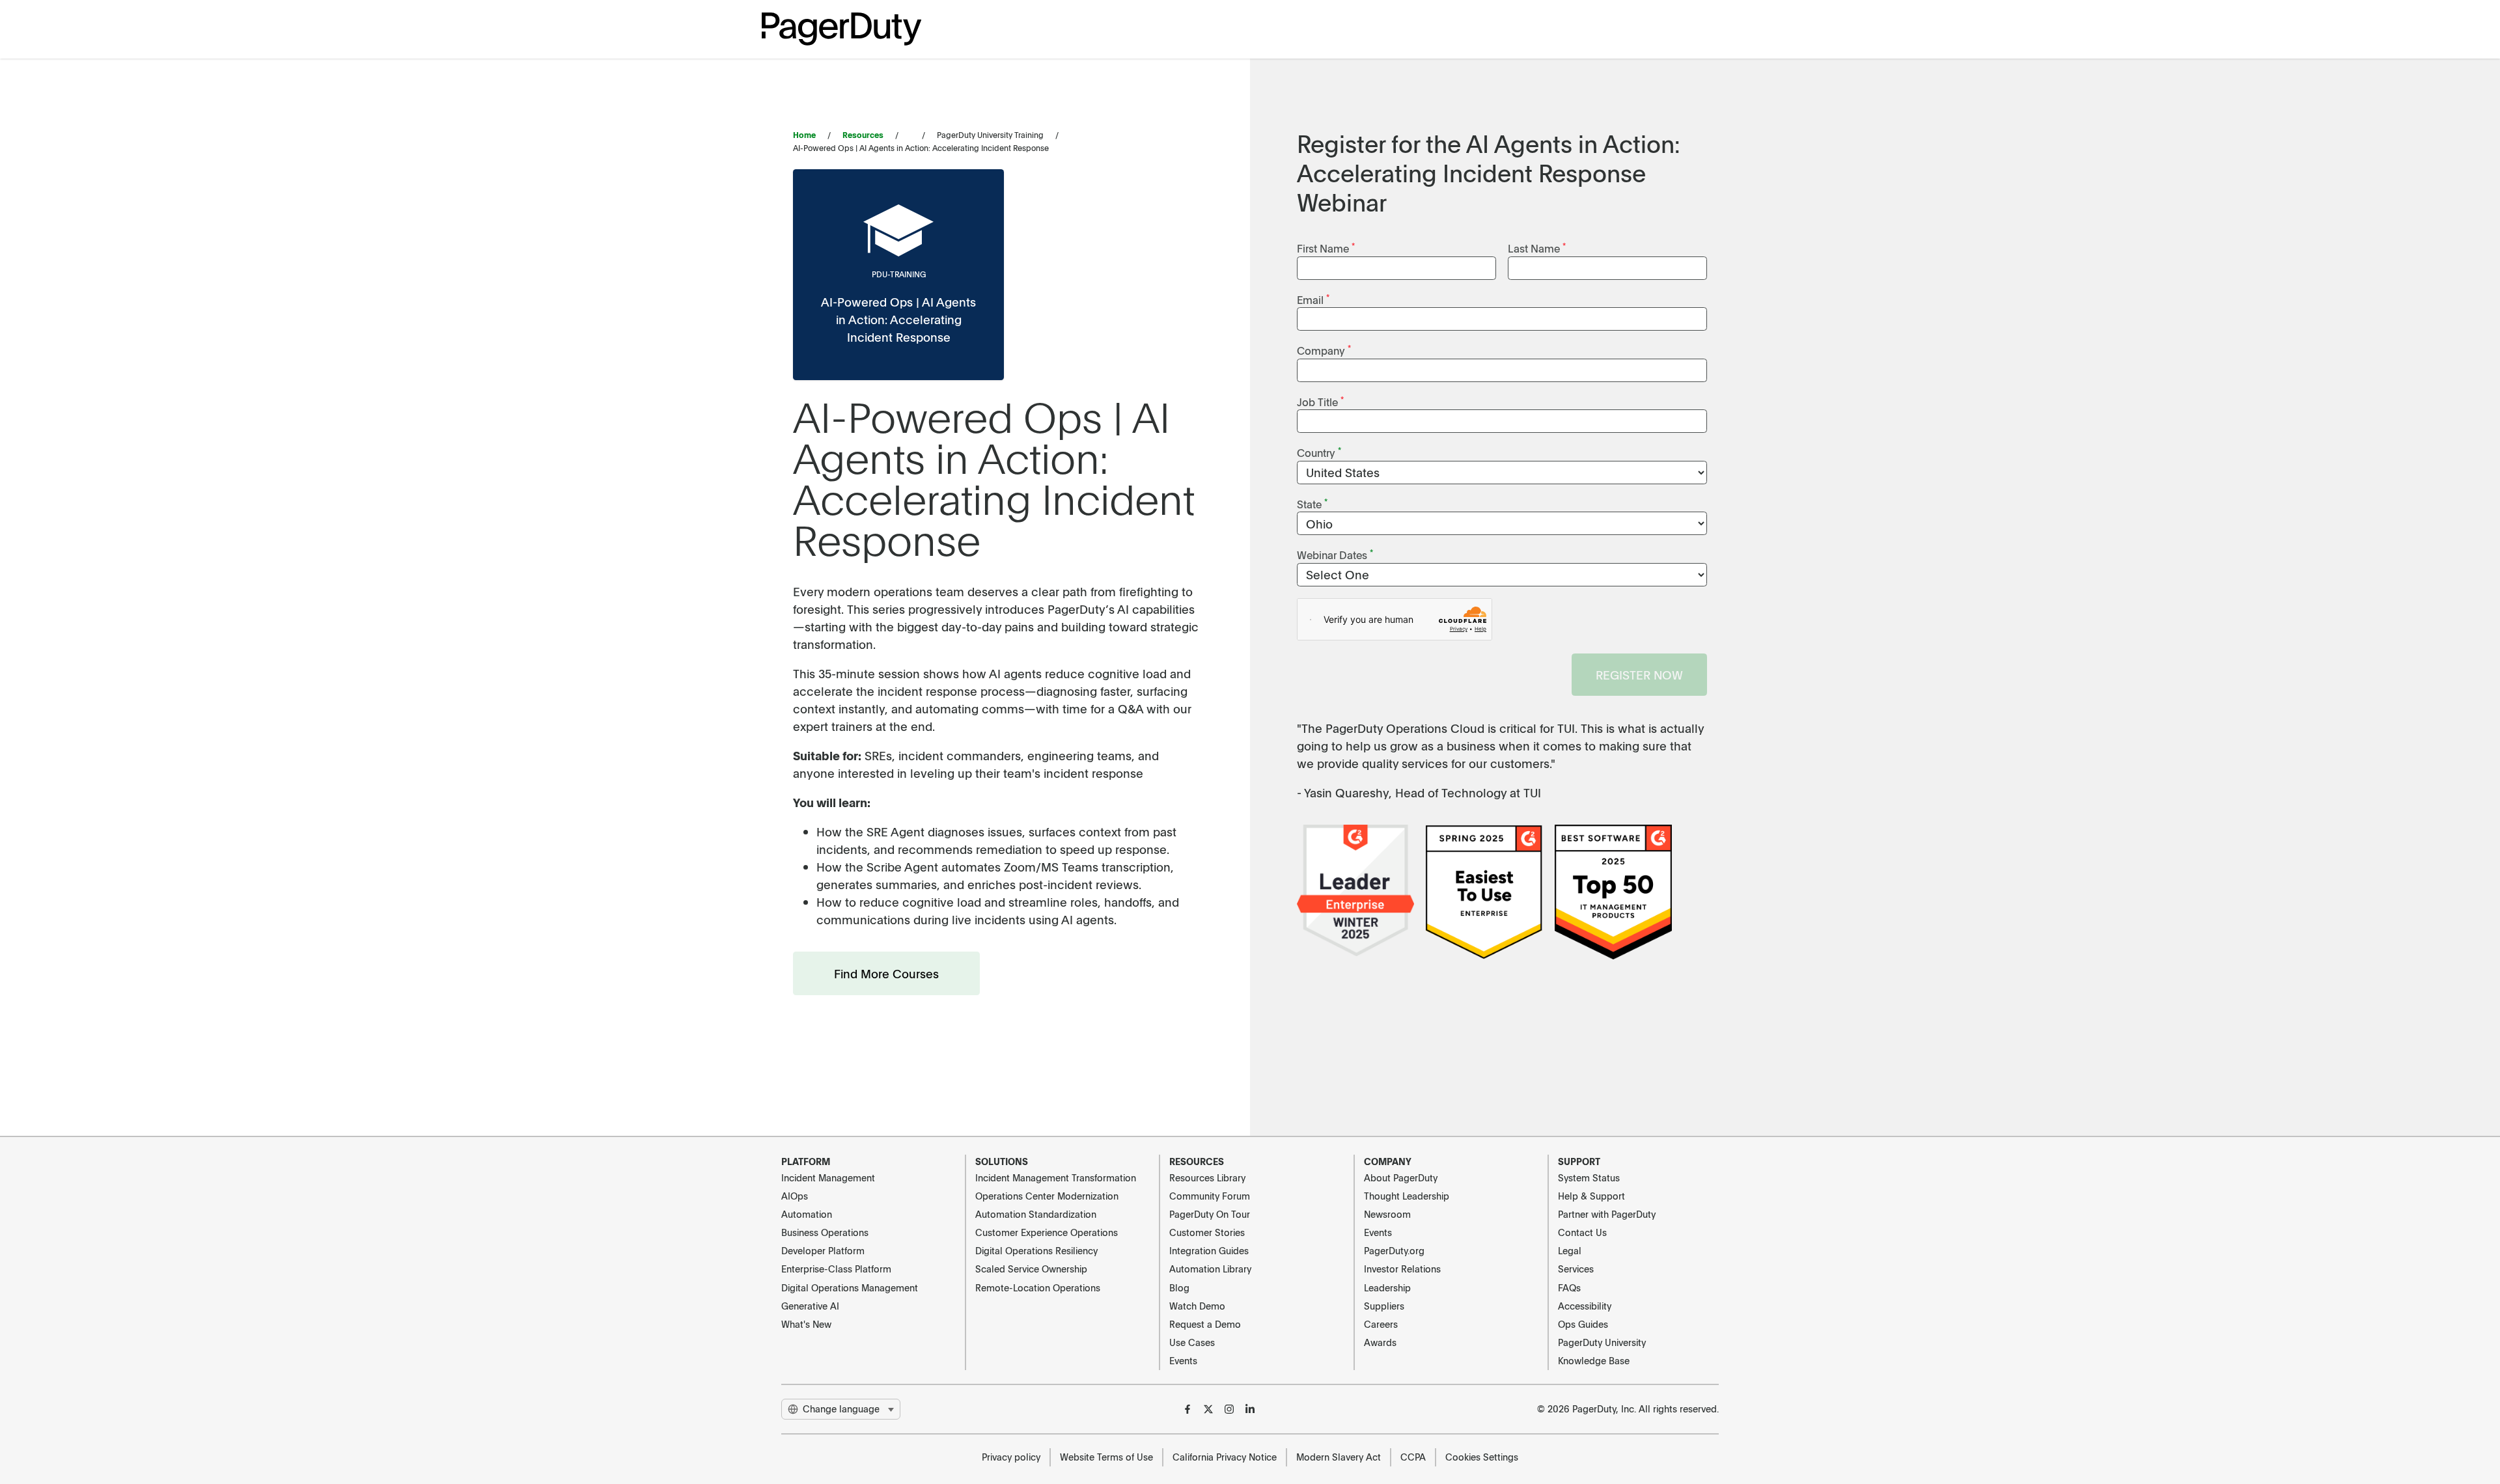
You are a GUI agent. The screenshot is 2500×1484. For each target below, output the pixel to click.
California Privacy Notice (1225, 1457)
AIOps (795, 1196)
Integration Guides (1209, 1250)
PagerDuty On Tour (1210, 1214)
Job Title (1320, 401)
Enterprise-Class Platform (836, 1269)
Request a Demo (1205, 1324)
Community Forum (1210, 1196)
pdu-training (899, 274)
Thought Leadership (1407, 1196)
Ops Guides (1583, 1324)
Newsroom (1387, 1214)
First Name (1326, 248)
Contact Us (1582, 1232)
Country (1319, 452)
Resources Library (1207, 1177)
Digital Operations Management (850, 1287)
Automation (807, 1214)
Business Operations (825, 1232)
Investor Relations (1402, 1269)
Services (1576, 1269)
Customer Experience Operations (1047, 1232)
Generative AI (810, 1306)
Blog (1179, 1287)
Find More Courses (886, 973)
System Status (1589, 1177)
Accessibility (1585, 1306)
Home (804, 135)
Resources (863, 135)
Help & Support (1591, 1196)
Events (1183, 1360)
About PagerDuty (1401, 1177)
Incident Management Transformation (1056, 1177)
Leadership (1387, 1287)
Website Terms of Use (1106, 1457)
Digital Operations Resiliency (1036, 1250)
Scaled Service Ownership (1031, 1269)
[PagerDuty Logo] (841, 29)
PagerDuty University (1602, 1342)
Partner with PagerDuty (1607, 1214)
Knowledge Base (1594, 1360)
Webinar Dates (1335, 554)
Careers (1381, 1324)
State (1312, 503)
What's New (806, 1324)
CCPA (1413, 1457)
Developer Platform (823, 1250)
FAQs (1569, 1287)
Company (1324, 350)
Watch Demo (1197, 1306)
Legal (1570, 1250)
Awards (1380, 1342)
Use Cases (1192, 1342)
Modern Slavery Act (1339, 1457)
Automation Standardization (1036, 1214)
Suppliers (1384, 1306)
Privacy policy (1011, 1457)
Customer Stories (1207, 1232)
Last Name (1537, 248)
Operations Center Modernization (1047, 1196)
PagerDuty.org (1394, 1250)
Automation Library (1210, 1269)
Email (1313, 299)
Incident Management (828, 1177)
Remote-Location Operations (1038, 1287)
